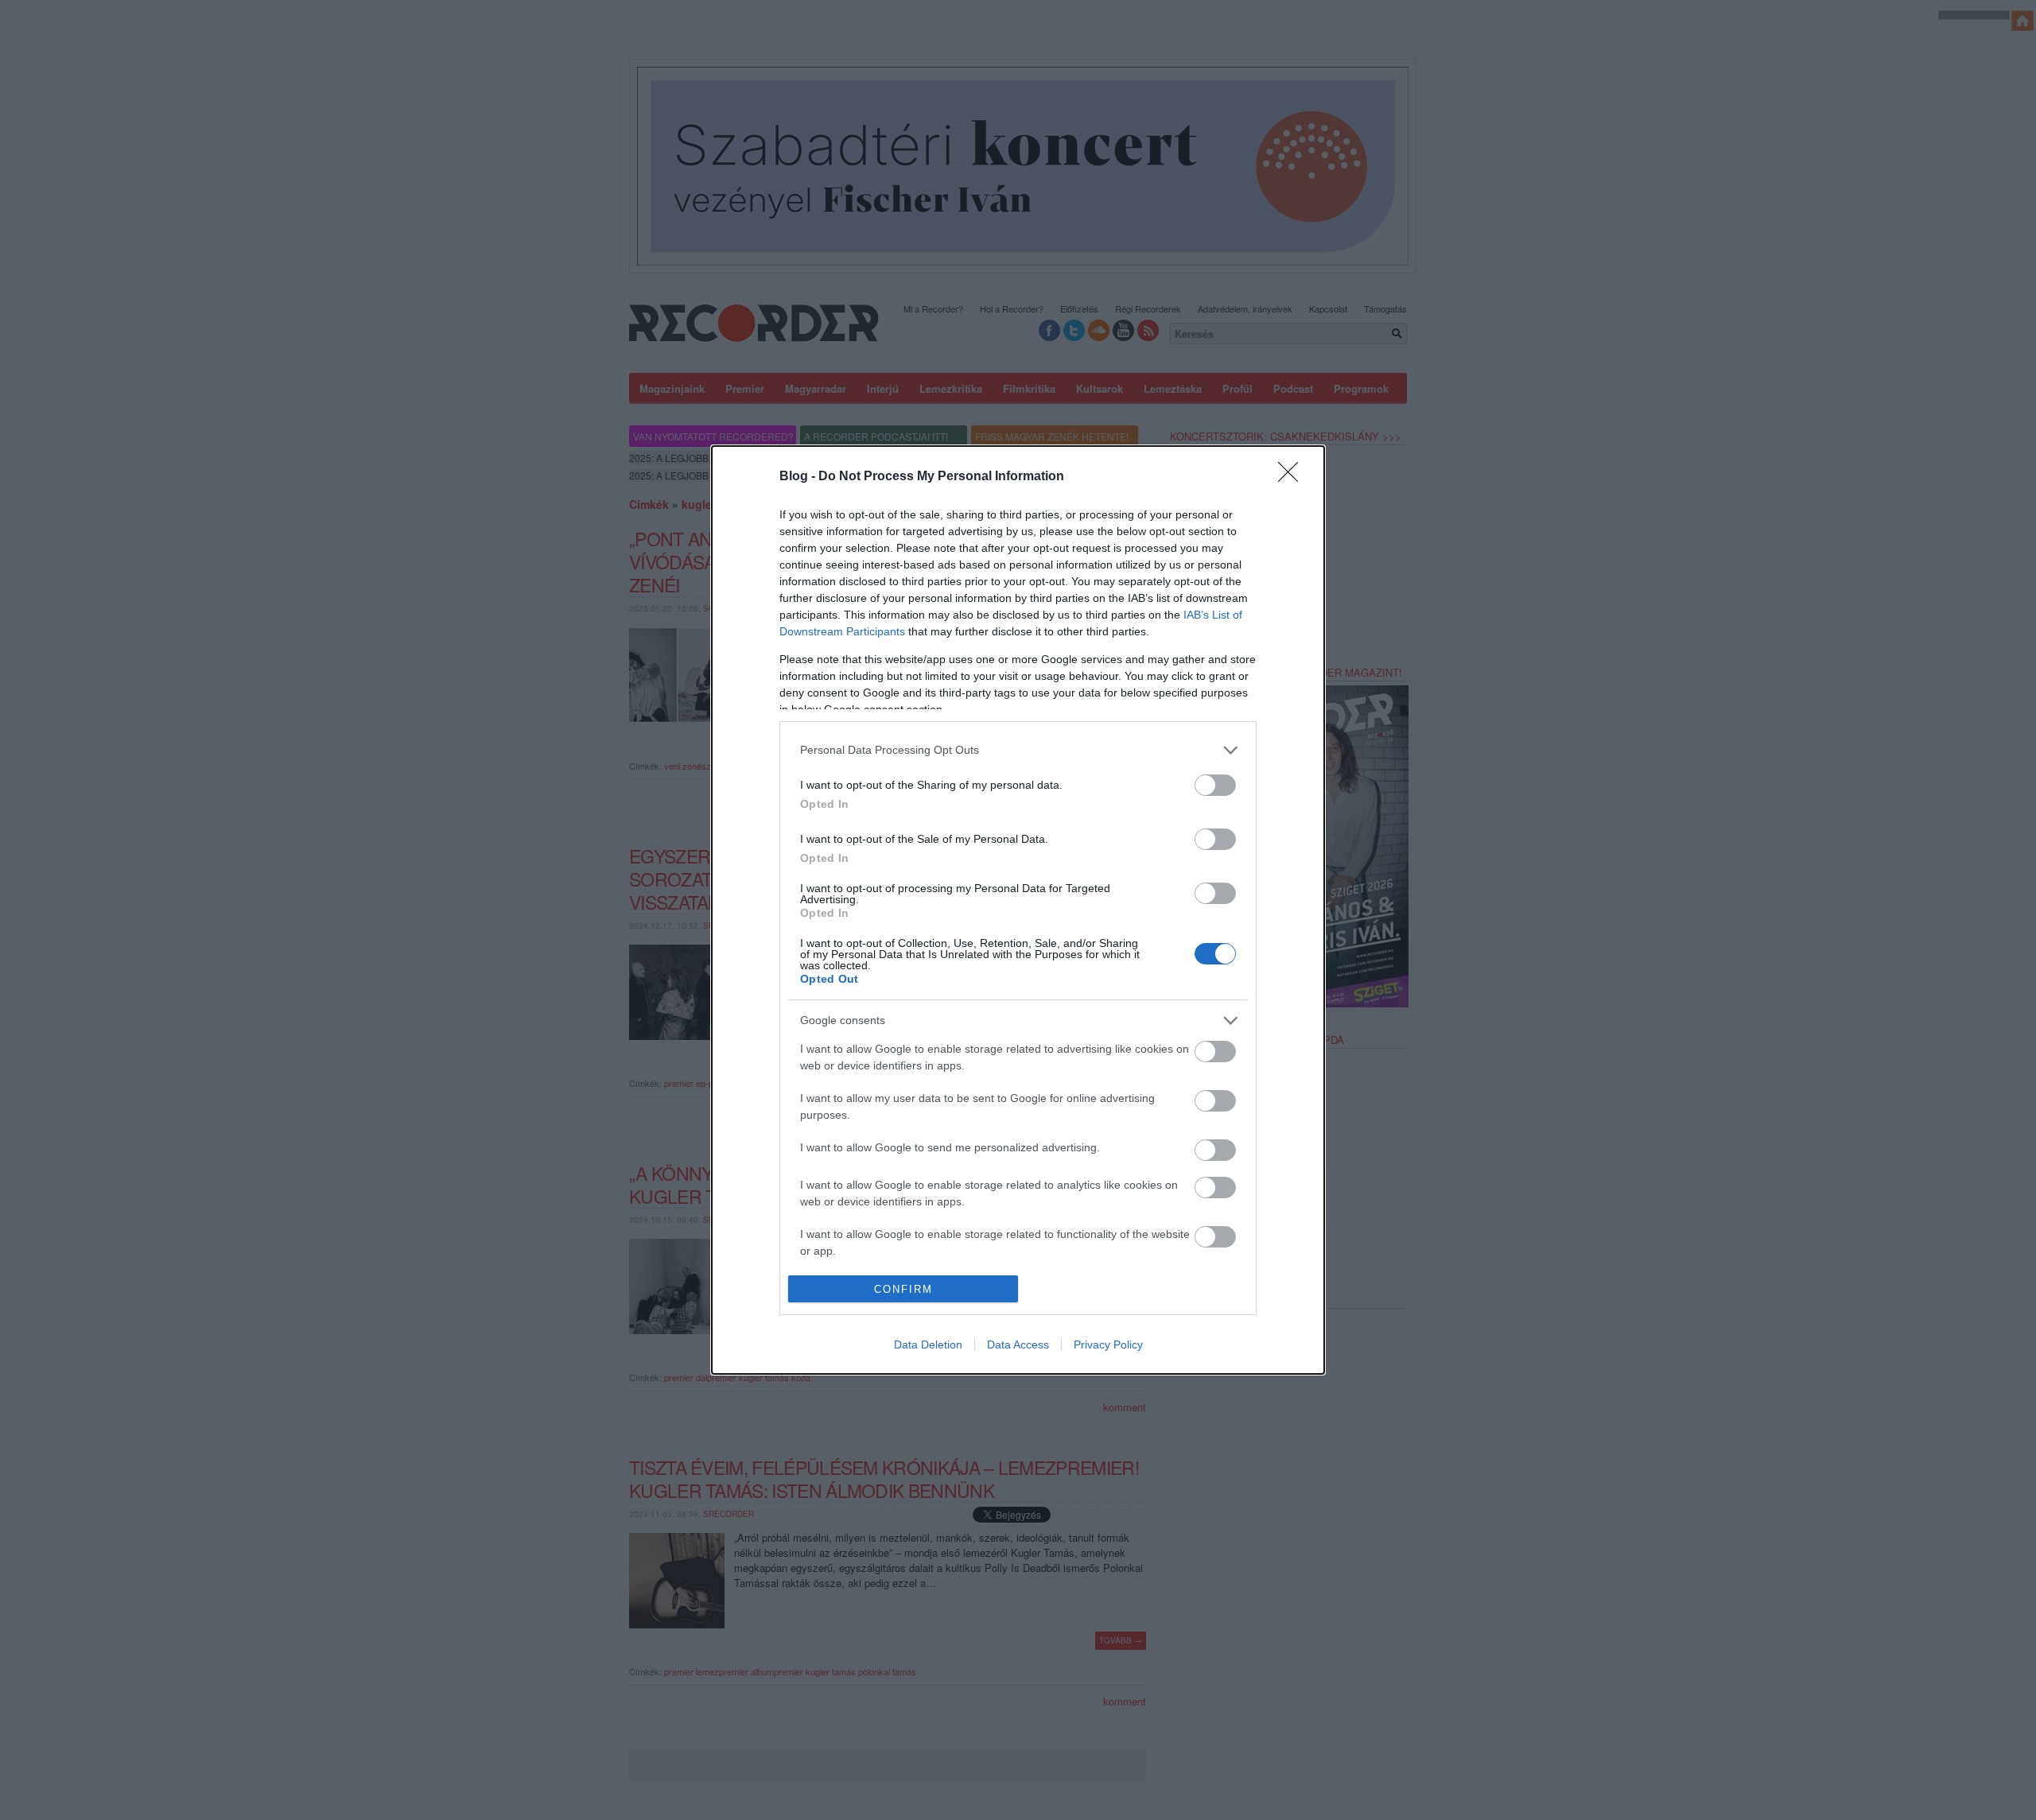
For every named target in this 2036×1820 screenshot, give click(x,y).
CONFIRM (903, 1289)
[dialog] (1018, 910)
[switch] (1215, 785)
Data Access (1018, 1345)
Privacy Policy (1108, 1345)
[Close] (1293, 477)
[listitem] (1018, 750)
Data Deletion (928, 1345)
